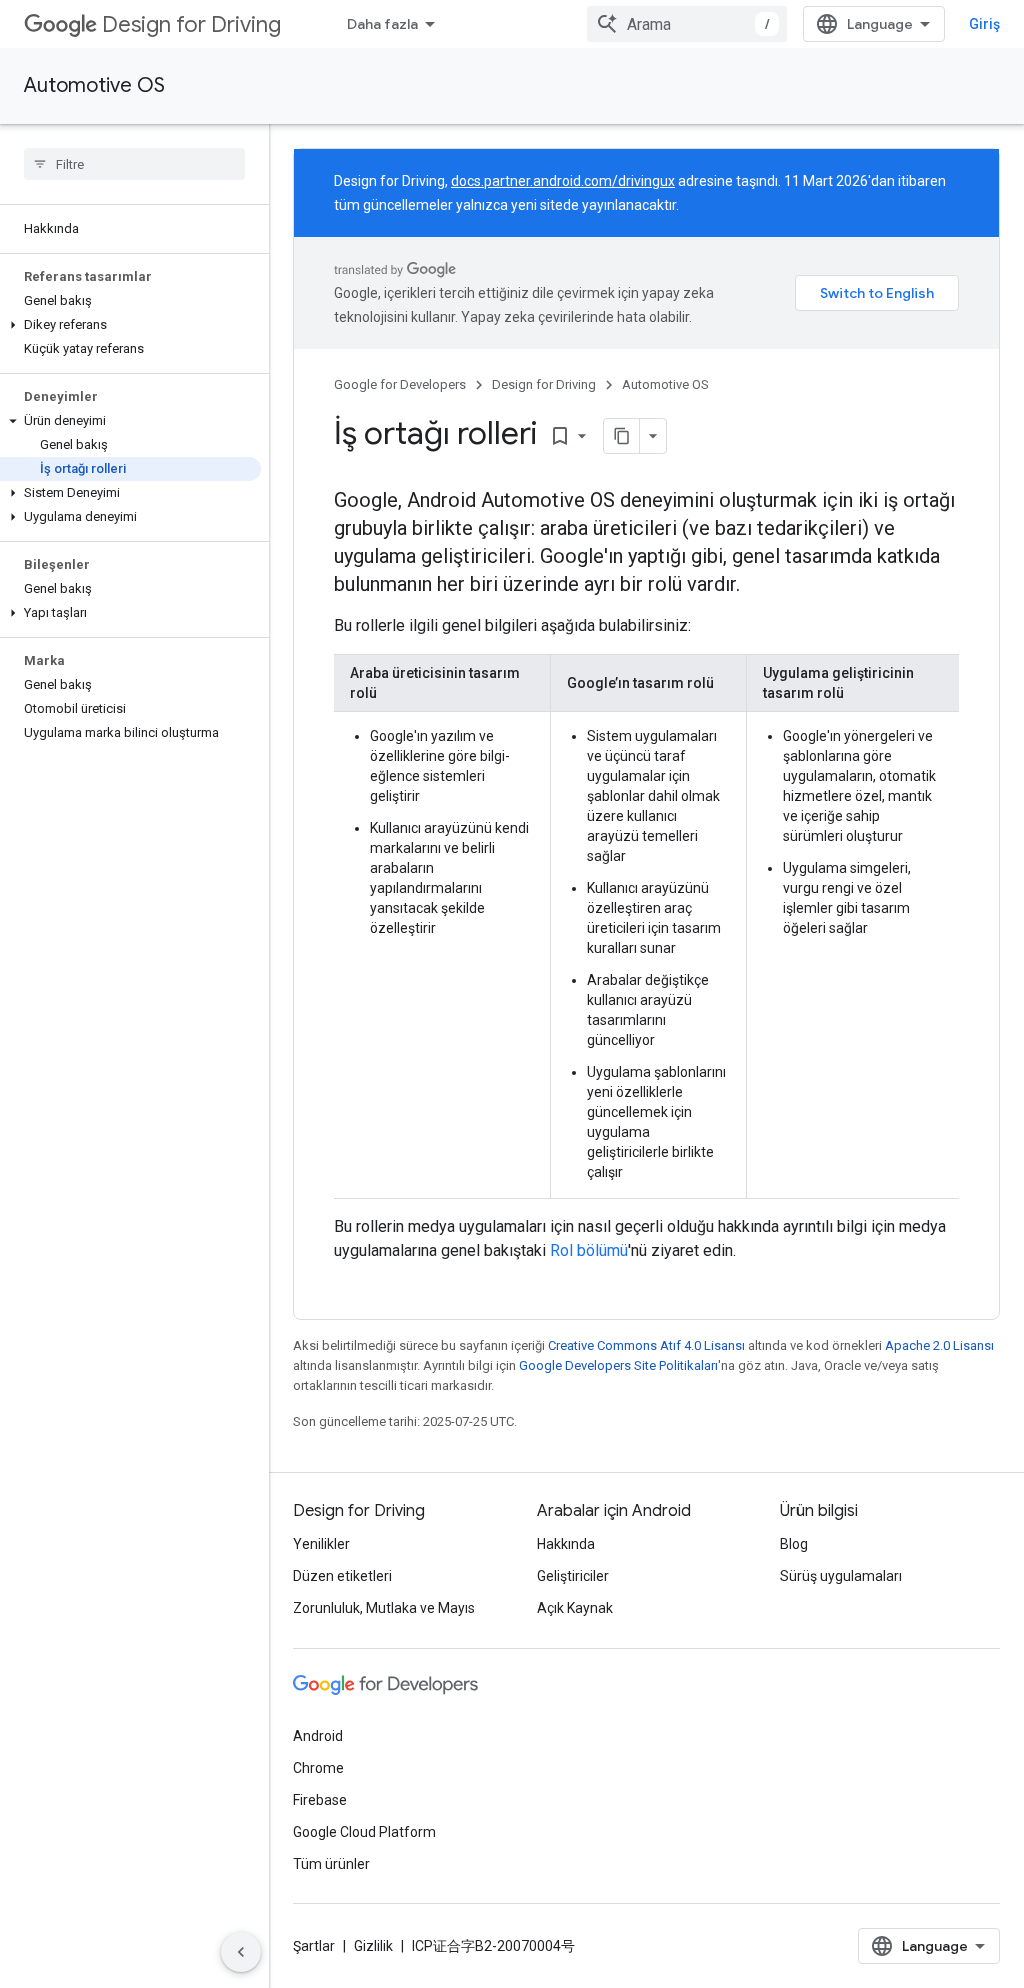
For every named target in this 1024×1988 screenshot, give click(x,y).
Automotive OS (94, 85)
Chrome (318, 1768)
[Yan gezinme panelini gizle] (241, 1952)
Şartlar (314, 1946)
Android (318, 1736)
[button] (130, 325)
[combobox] (687, 24)
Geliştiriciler (573, 1576)
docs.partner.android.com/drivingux (563, 181)
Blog (794, 1544)
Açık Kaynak (575, 1608)
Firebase (320, 1800)
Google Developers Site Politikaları (618, 1365)
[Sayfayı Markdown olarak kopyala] (622, 436)
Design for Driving (191, 24)
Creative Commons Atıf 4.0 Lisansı (646, 1345)
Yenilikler (321, 1544)
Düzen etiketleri (342, 1576)
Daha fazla (382, 24)
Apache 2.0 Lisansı (939, 1345)
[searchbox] (134, 164)
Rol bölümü (589, 1250)
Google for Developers (400, 384)
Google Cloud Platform (364, 1832)
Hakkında (566, 1544)
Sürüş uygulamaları (841, 1576)
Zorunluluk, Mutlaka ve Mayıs (384, 1608)
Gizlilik (373, 1946)
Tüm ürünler (331, 1864)
